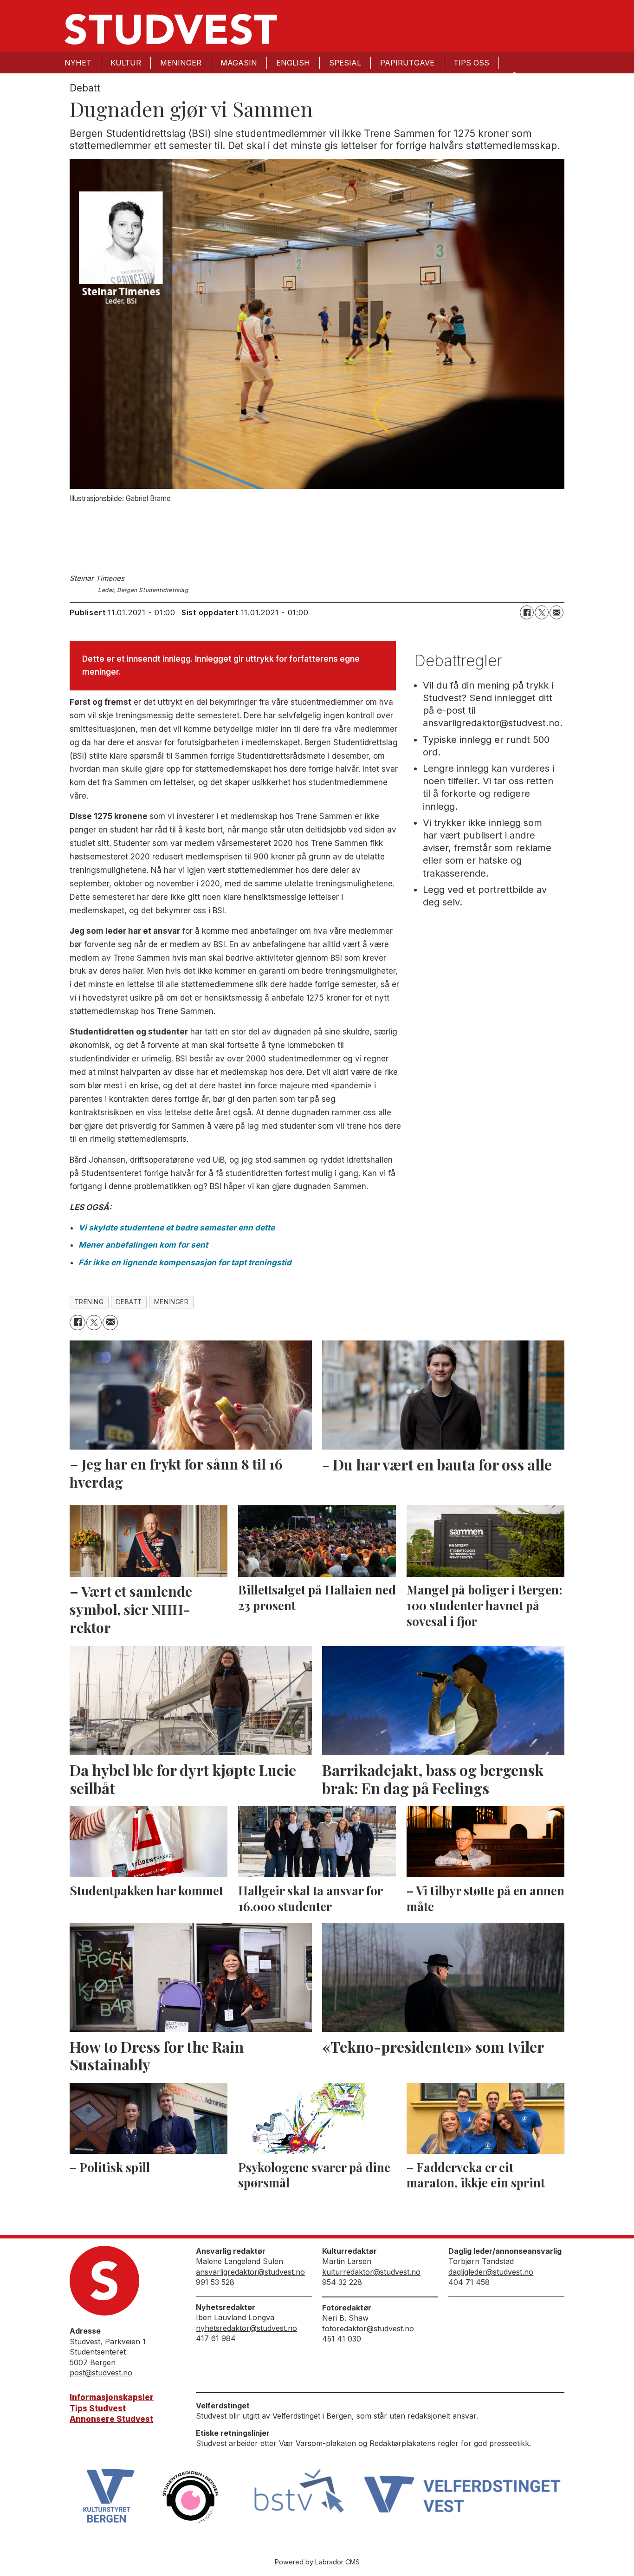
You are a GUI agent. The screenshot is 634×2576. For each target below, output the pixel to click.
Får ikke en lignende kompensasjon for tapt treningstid (185, 1262)
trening (89, 1302)
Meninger (181, 63)
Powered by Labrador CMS (317, 2562)
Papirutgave (407, 63)
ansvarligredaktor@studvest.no (250, 2272)
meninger (171, 1302)
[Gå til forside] (171, 29)
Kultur (126, 63)
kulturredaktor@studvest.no (371, 2272)
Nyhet (78, 63)
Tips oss (471, 63)
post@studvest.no (101, 2373)
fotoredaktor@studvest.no (368, 2329)
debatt (129, 1302)
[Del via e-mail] (556, 612)
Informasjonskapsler (112, 2397)
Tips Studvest (98, 2408)
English (293, 63)
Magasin (239, 63)
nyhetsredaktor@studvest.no (246, 2328)
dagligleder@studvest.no (491, 2272)
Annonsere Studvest (111, 2419)
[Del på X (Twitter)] (542, 612)
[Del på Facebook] (527, 612)
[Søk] (514, 75)
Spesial (345, 63)
